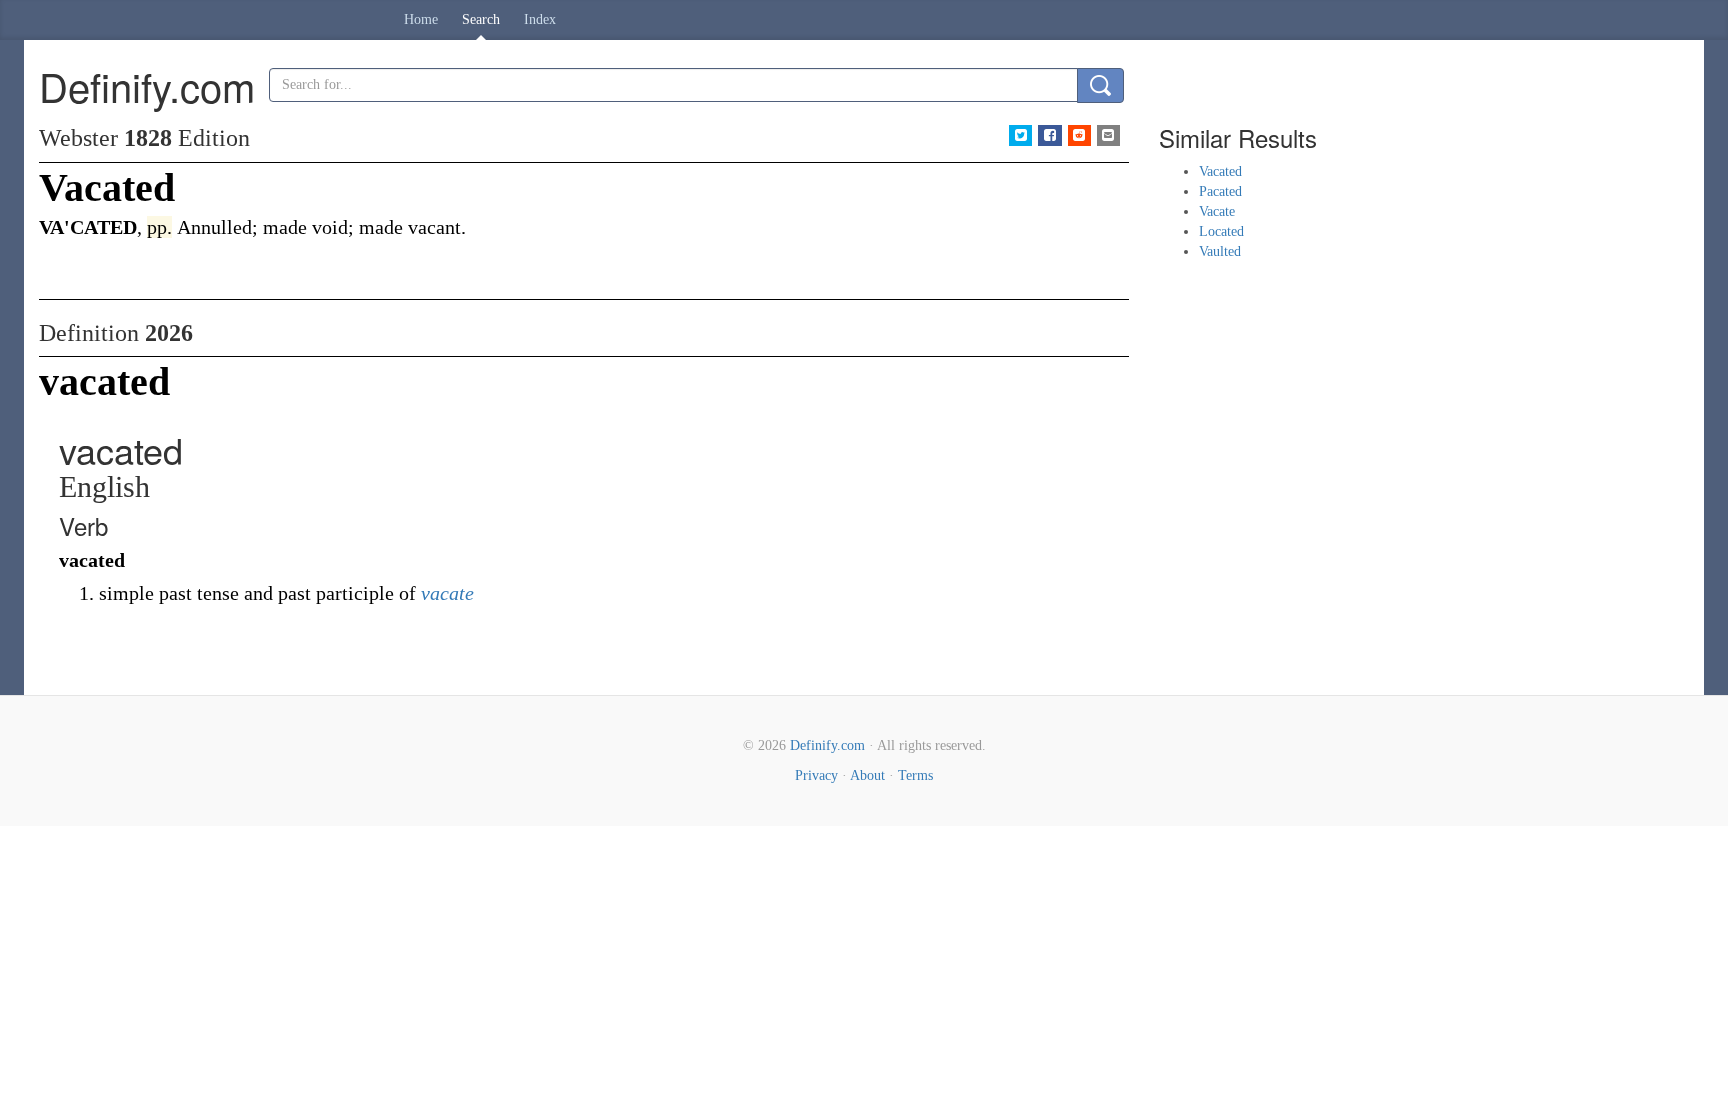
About (867, 775)
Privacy (816, 775)
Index (540, 19)
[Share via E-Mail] (1108, 135)
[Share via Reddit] (1079, 135)
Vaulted (1220, 251)
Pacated (1220, 191)
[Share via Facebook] (1049, 135)
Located (1221, 231)
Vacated (1220, 171)
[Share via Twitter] (1020, 135)
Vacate (1217, 211)
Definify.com (827, 745)
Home (421, 19)
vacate (447, 593)
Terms (915, 775)
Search (481, 19)
